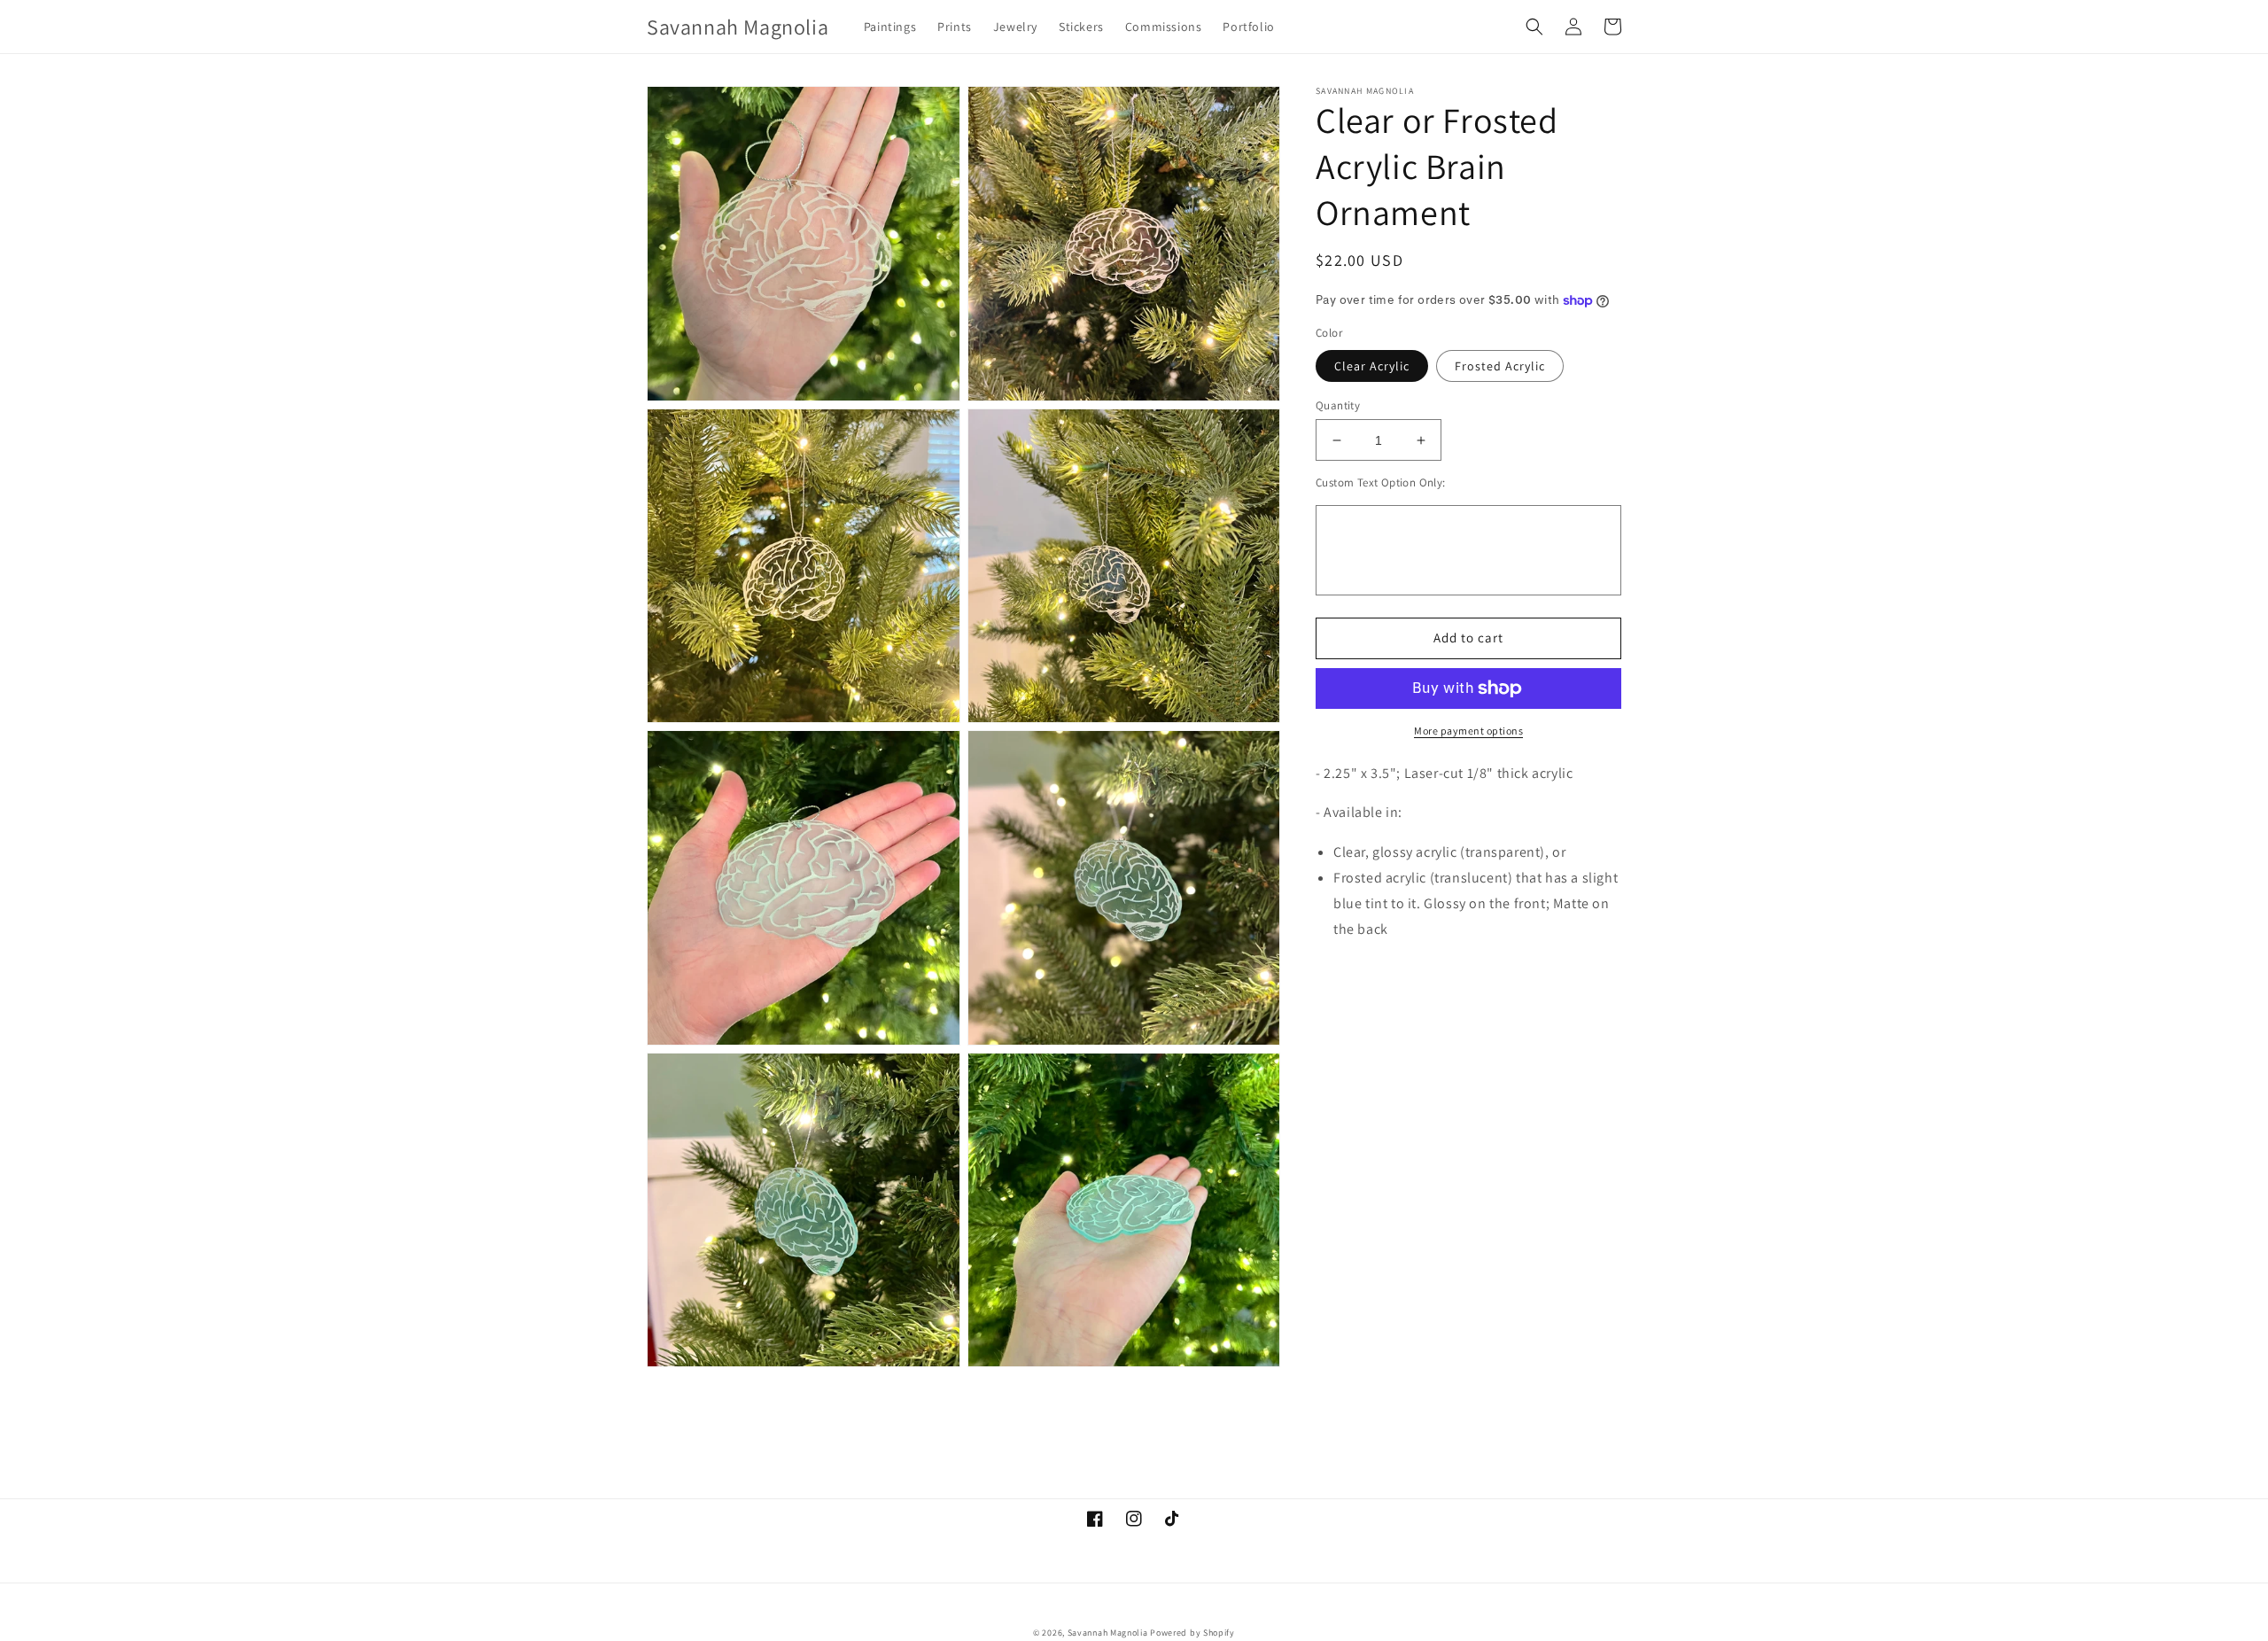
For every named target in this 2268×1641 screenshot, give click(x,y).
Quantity (1338, 405)
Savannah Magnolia (1108, 1633)
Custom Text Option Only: (1381, 482)
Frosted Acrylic (1500, 366)
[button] (1534, 27)
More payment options (1468, 731)
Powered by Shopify (1192, 1633)
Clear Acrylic (1372, 366)
